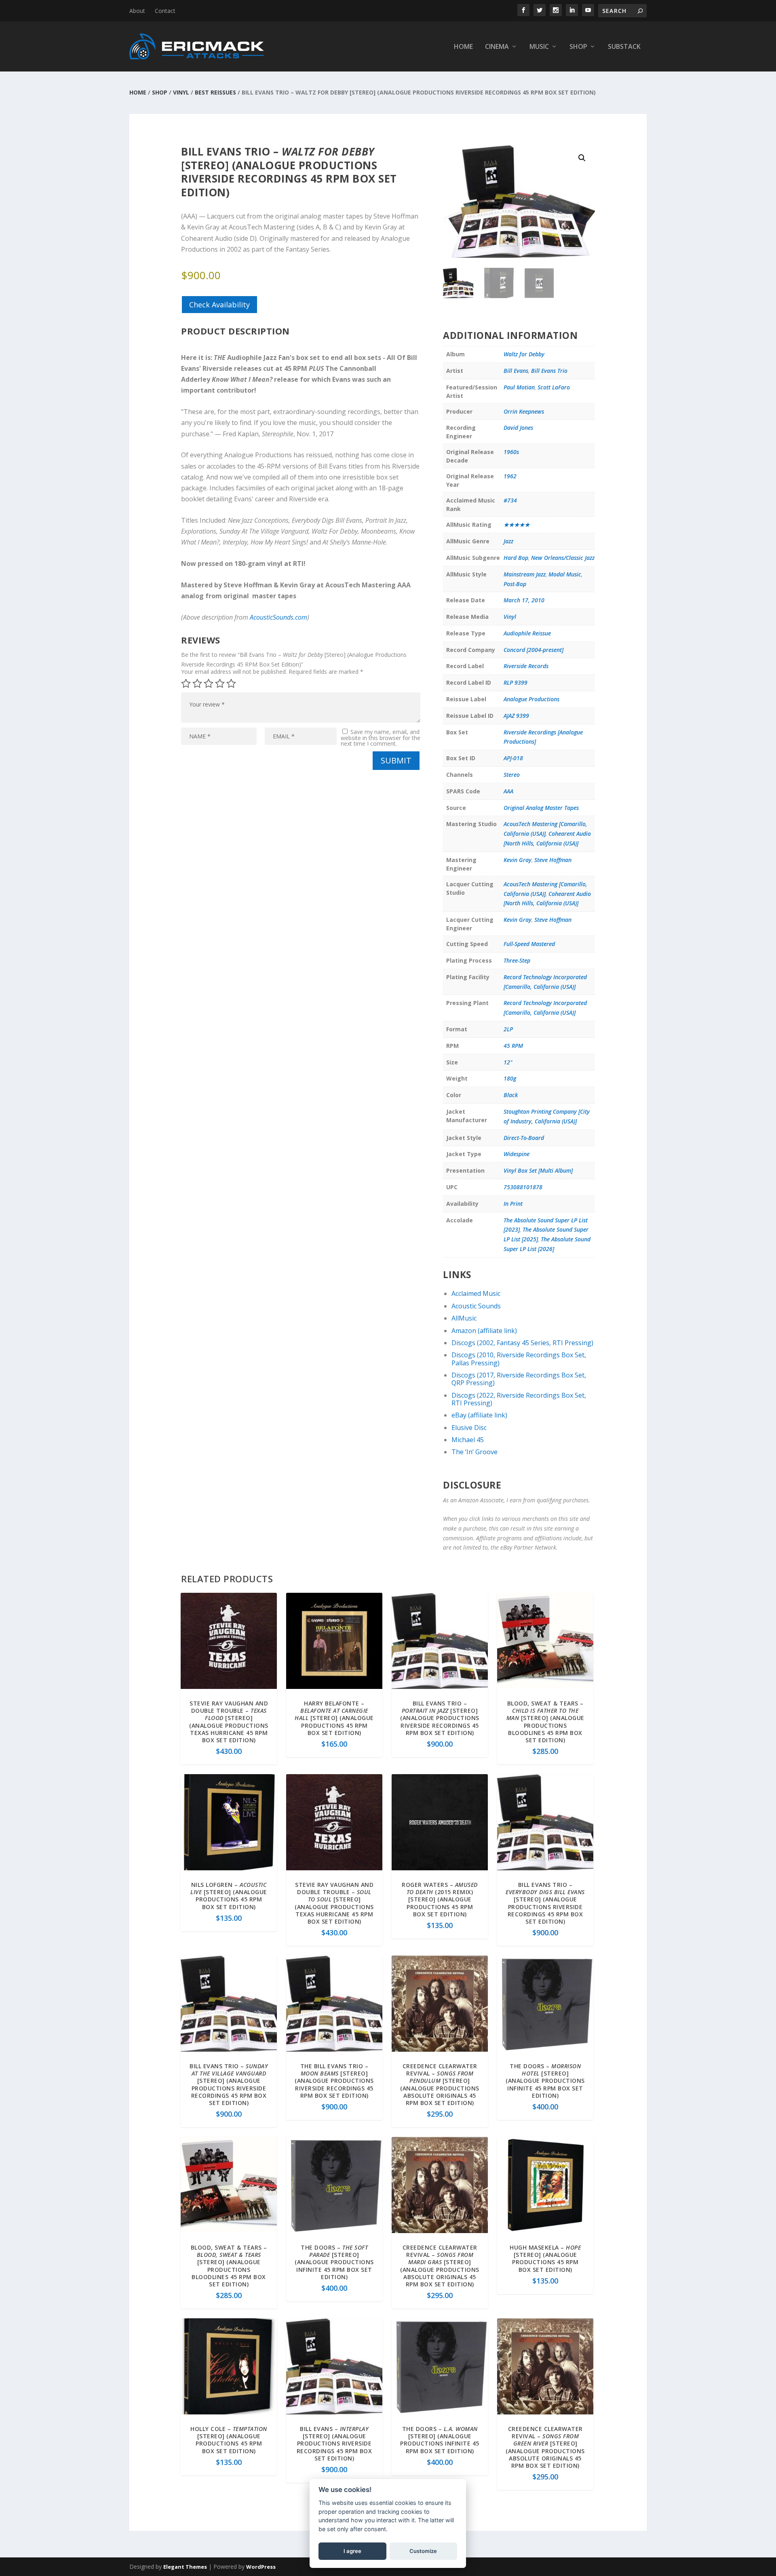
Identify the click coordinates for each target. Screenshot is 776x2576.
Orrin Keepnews (524, 411)
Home (463, 47)
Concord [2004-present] (533, 650)
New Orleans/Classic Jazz (563, 558)
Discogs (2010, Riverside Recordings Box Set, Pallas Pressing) (519, 1359)
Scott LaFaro (554, 387)
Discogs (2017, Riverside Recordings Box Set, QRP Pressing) (519, 1379)
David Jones (518, 428)
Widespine (517, 1154)
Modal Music (565, 574)
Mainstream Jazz (525, 574)
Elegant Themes (185, 2567)
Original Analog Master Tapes (541, 808)
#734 (510, 500)
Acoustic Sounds (476, 1306)
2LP (508, 1029)
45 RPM (513, 1046)
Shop (578, 47)
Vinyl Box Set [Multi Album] (538, 1170)
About (137, 11)
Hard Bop (516, 558)
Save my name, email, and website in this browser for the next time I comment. (381, 738)
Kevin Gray (518, 860)
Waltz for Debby (524, 354)
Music (539, 47)
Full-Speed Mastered (529, 944)
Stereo (512, 775)
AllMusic (464, 1318)
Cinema (497, 47)
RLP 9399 (516, 682)
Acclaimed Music (476, 1293)
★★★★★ (517, 525)
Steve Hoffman (553, 860)
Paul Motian (519, 387)
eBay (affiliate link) (479, 1415)
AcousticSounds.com (278, 617)
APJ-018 (513, 758)
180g (510, 1078)
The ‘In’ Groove (474, 1452)
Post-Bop (515, 584)
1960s (511, 452)
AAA (508, 791)
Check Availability (219, 305)
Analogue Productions (531, 699)
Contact (165, 11)
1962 (510, 476)
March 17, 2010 (524, 600)
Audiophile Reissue (527, 633)
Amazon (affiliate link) (484, 1331)
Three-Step (517, 960)
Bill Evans (516, 371)
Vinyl (181, 92)
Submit (396, 760)
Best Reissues (215, 92)
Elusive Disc (469, 1428)
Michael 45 (468, 1440)
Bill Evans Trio (549, 371)
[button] (582, 158)
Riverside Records (526, 666)
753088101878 (523, 1187)
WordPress (261, 2567)
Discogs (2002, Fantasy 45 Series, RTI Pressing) (522, 1343)
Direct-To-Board (524, 1138)
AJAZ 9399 (516, 716)
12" (508, 1062)
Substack (624, 47)
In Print (513, 1204)
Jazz (508, 541)
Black (511, 1095)
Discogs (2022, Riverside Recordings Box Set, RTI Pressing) (519, 1399)
